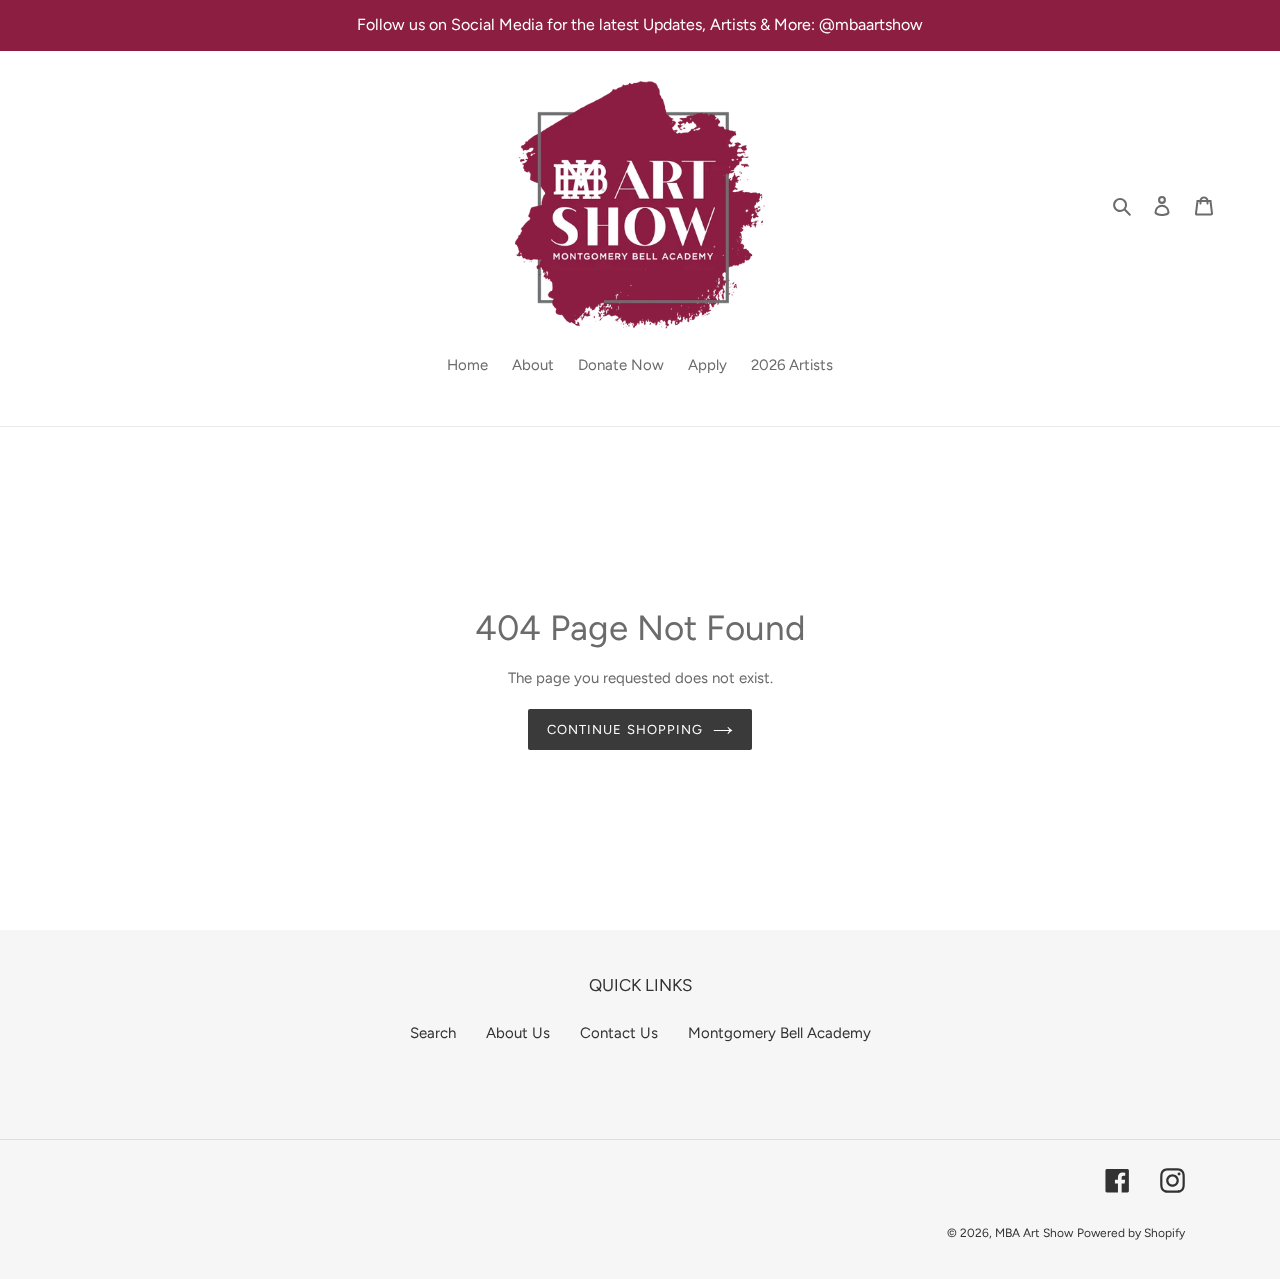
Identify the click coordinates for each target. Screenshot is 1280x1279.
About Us (518, 1033)
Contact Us (619, 1033)
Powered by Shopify (1131, 1233)
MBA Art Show (1034, 1233)
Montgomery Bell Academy (779, 1033)
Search (433, 1033)
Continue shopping (625, 729)
